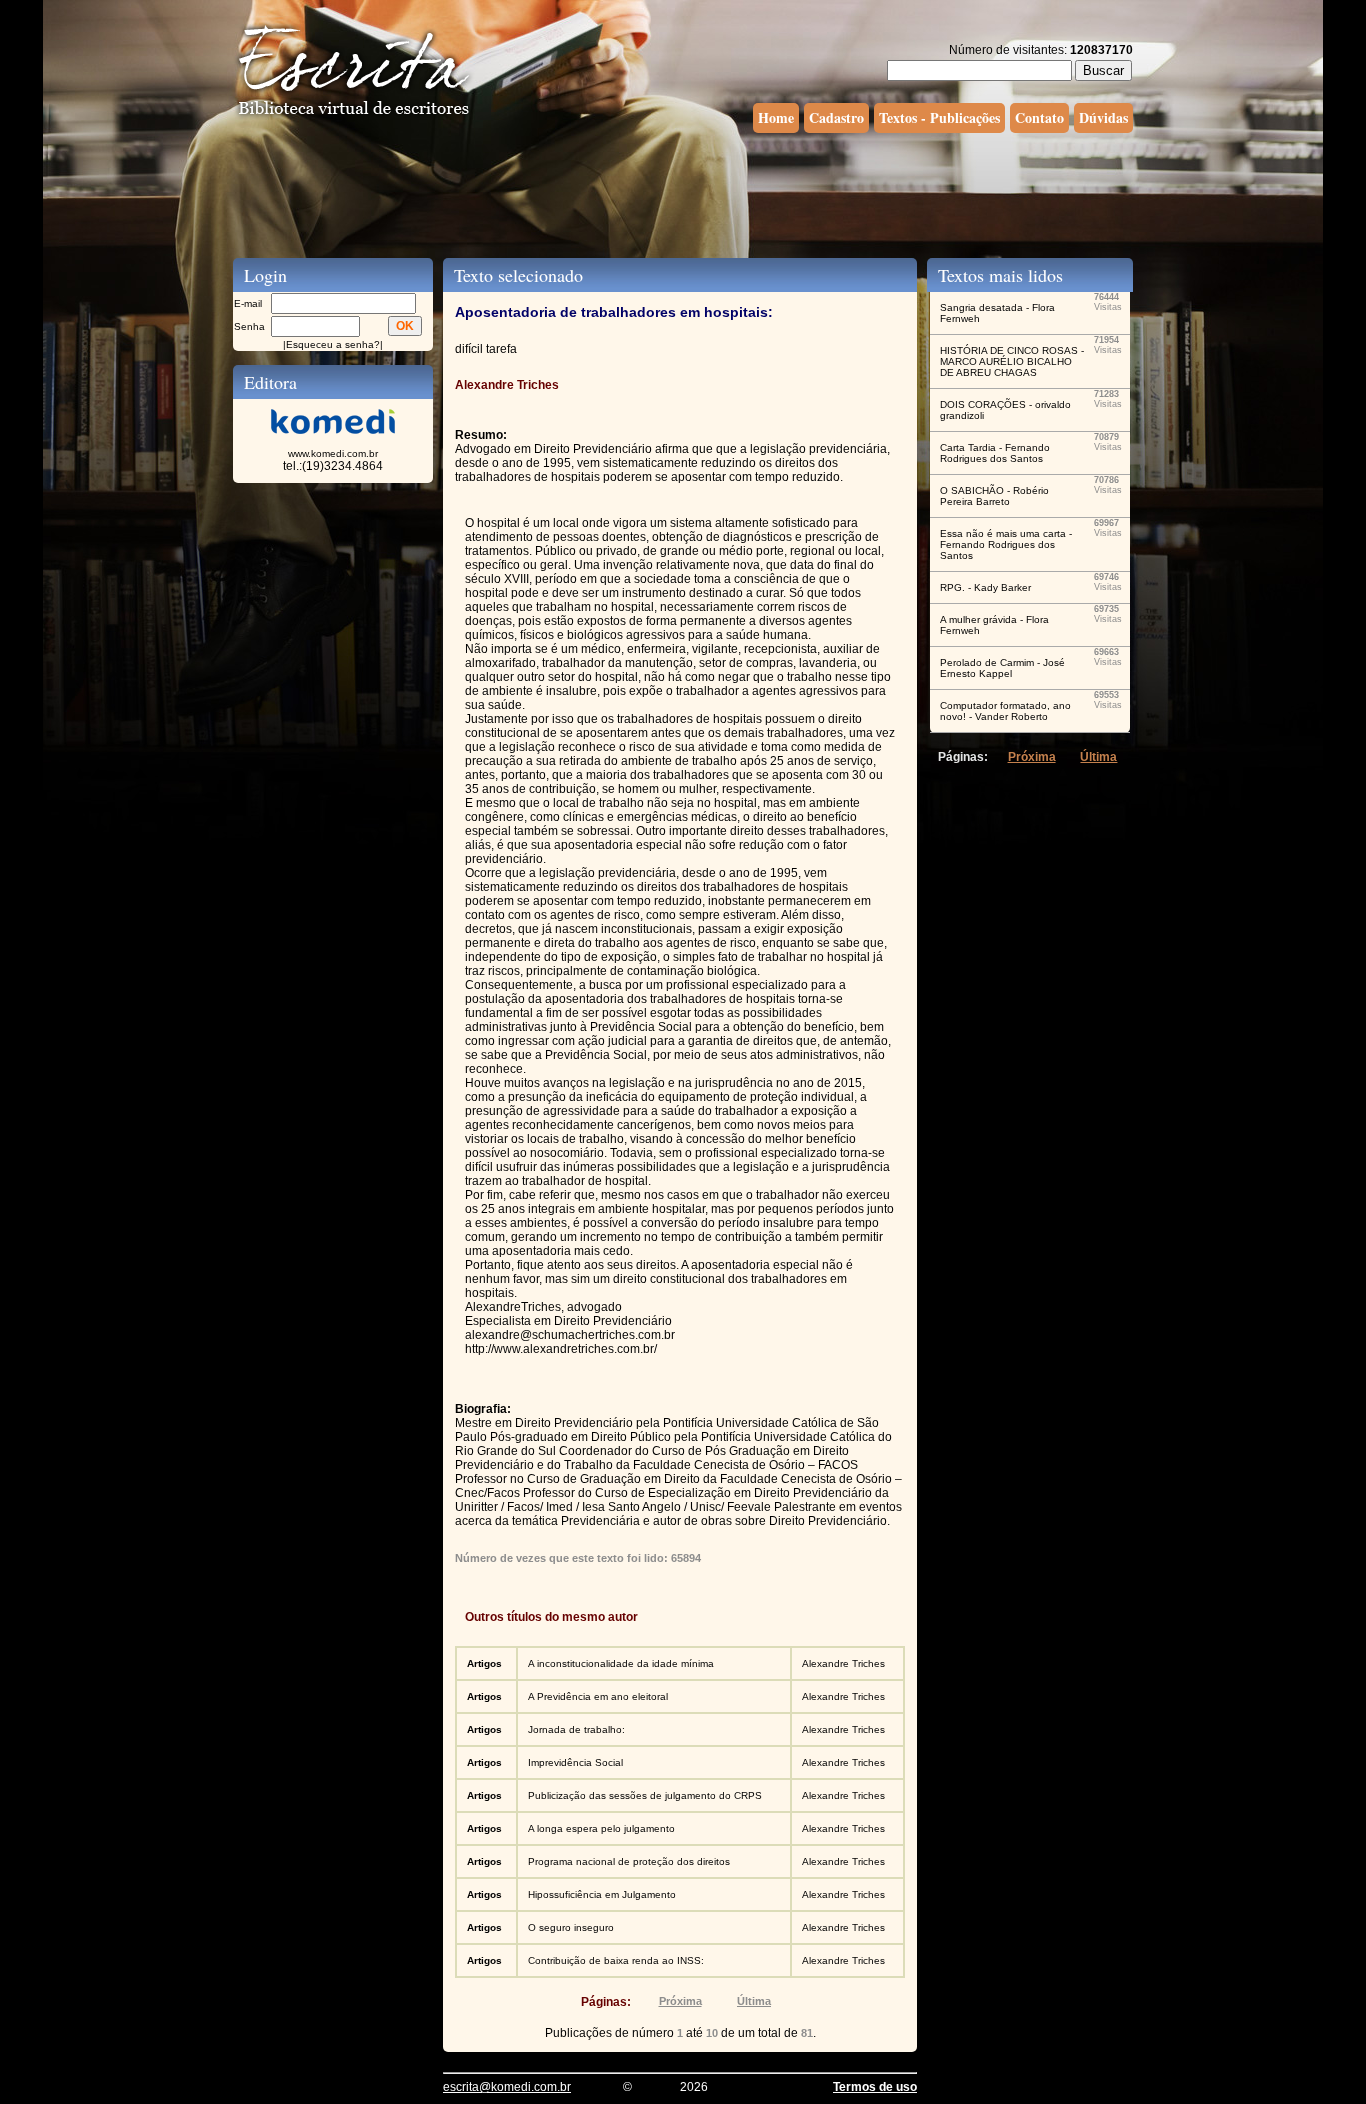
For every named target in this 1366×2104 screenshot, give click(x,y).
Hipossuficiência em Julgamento (602, 1894)
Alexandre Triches (843, 1663)
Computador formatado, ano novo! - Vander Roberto (1005, 711)
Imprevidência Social (575, 1762)
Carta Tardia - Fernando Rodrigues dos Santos (995, 453)
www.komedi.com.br (333, 453)
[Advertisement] (683, 193)
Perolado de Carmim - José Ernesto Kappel (1002, 668)
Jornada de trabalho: (576, 1729)
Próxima (680, 2001)
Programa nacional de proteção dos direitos (629, 1861)
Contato (1039, 117)
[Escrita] (354, 116)
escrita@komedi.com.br (507, 2087)
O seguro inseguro (571, 1927)
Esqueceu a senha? (333, 344)
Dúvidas (1103, 117)
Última (754, 2001)
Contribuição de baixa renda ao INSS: (616, 1960)
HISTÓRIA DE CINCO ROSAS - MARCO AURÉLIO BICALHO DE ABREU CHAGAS (1012, 361)
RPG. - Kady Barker (985, 587)
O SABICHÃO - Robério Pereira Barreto (994, 496)
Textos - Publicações (939, 117)
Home (776, 117)
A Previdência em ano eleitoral (598, 1696)
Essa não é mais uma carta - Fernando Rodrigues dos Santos (1006, 544)
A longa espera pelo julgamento (601, 1828)
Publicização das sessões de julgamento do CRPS (645, 1795)
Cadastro (836, 117)
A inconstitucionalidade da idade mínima (621, 1663)
